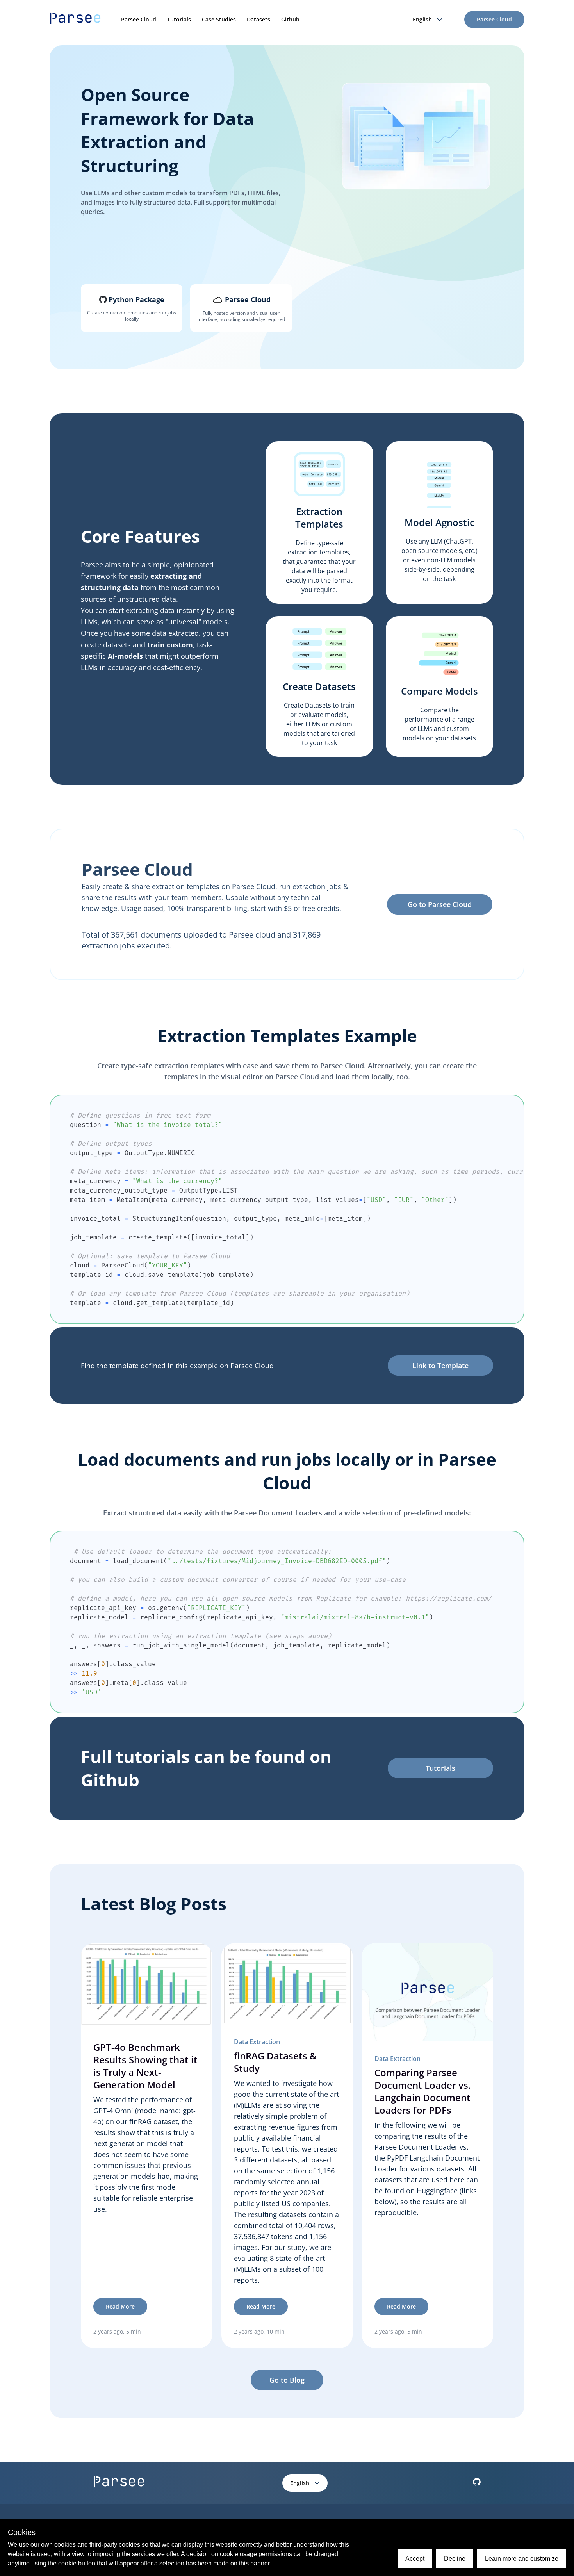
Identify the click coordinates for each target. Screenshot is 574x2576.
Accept (415, 2559)
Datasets (258, 19)
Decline (455, 2559)
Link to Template (440, 1366)
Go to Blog (287, 2380)
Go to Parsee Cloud (440, 904)
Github (290, 19)
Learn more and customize (522, 2559)
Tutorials (179, 19)
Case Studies (219, 19)
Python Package (136, 299)
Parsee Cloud (139, 19)
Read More (120, 2306)
